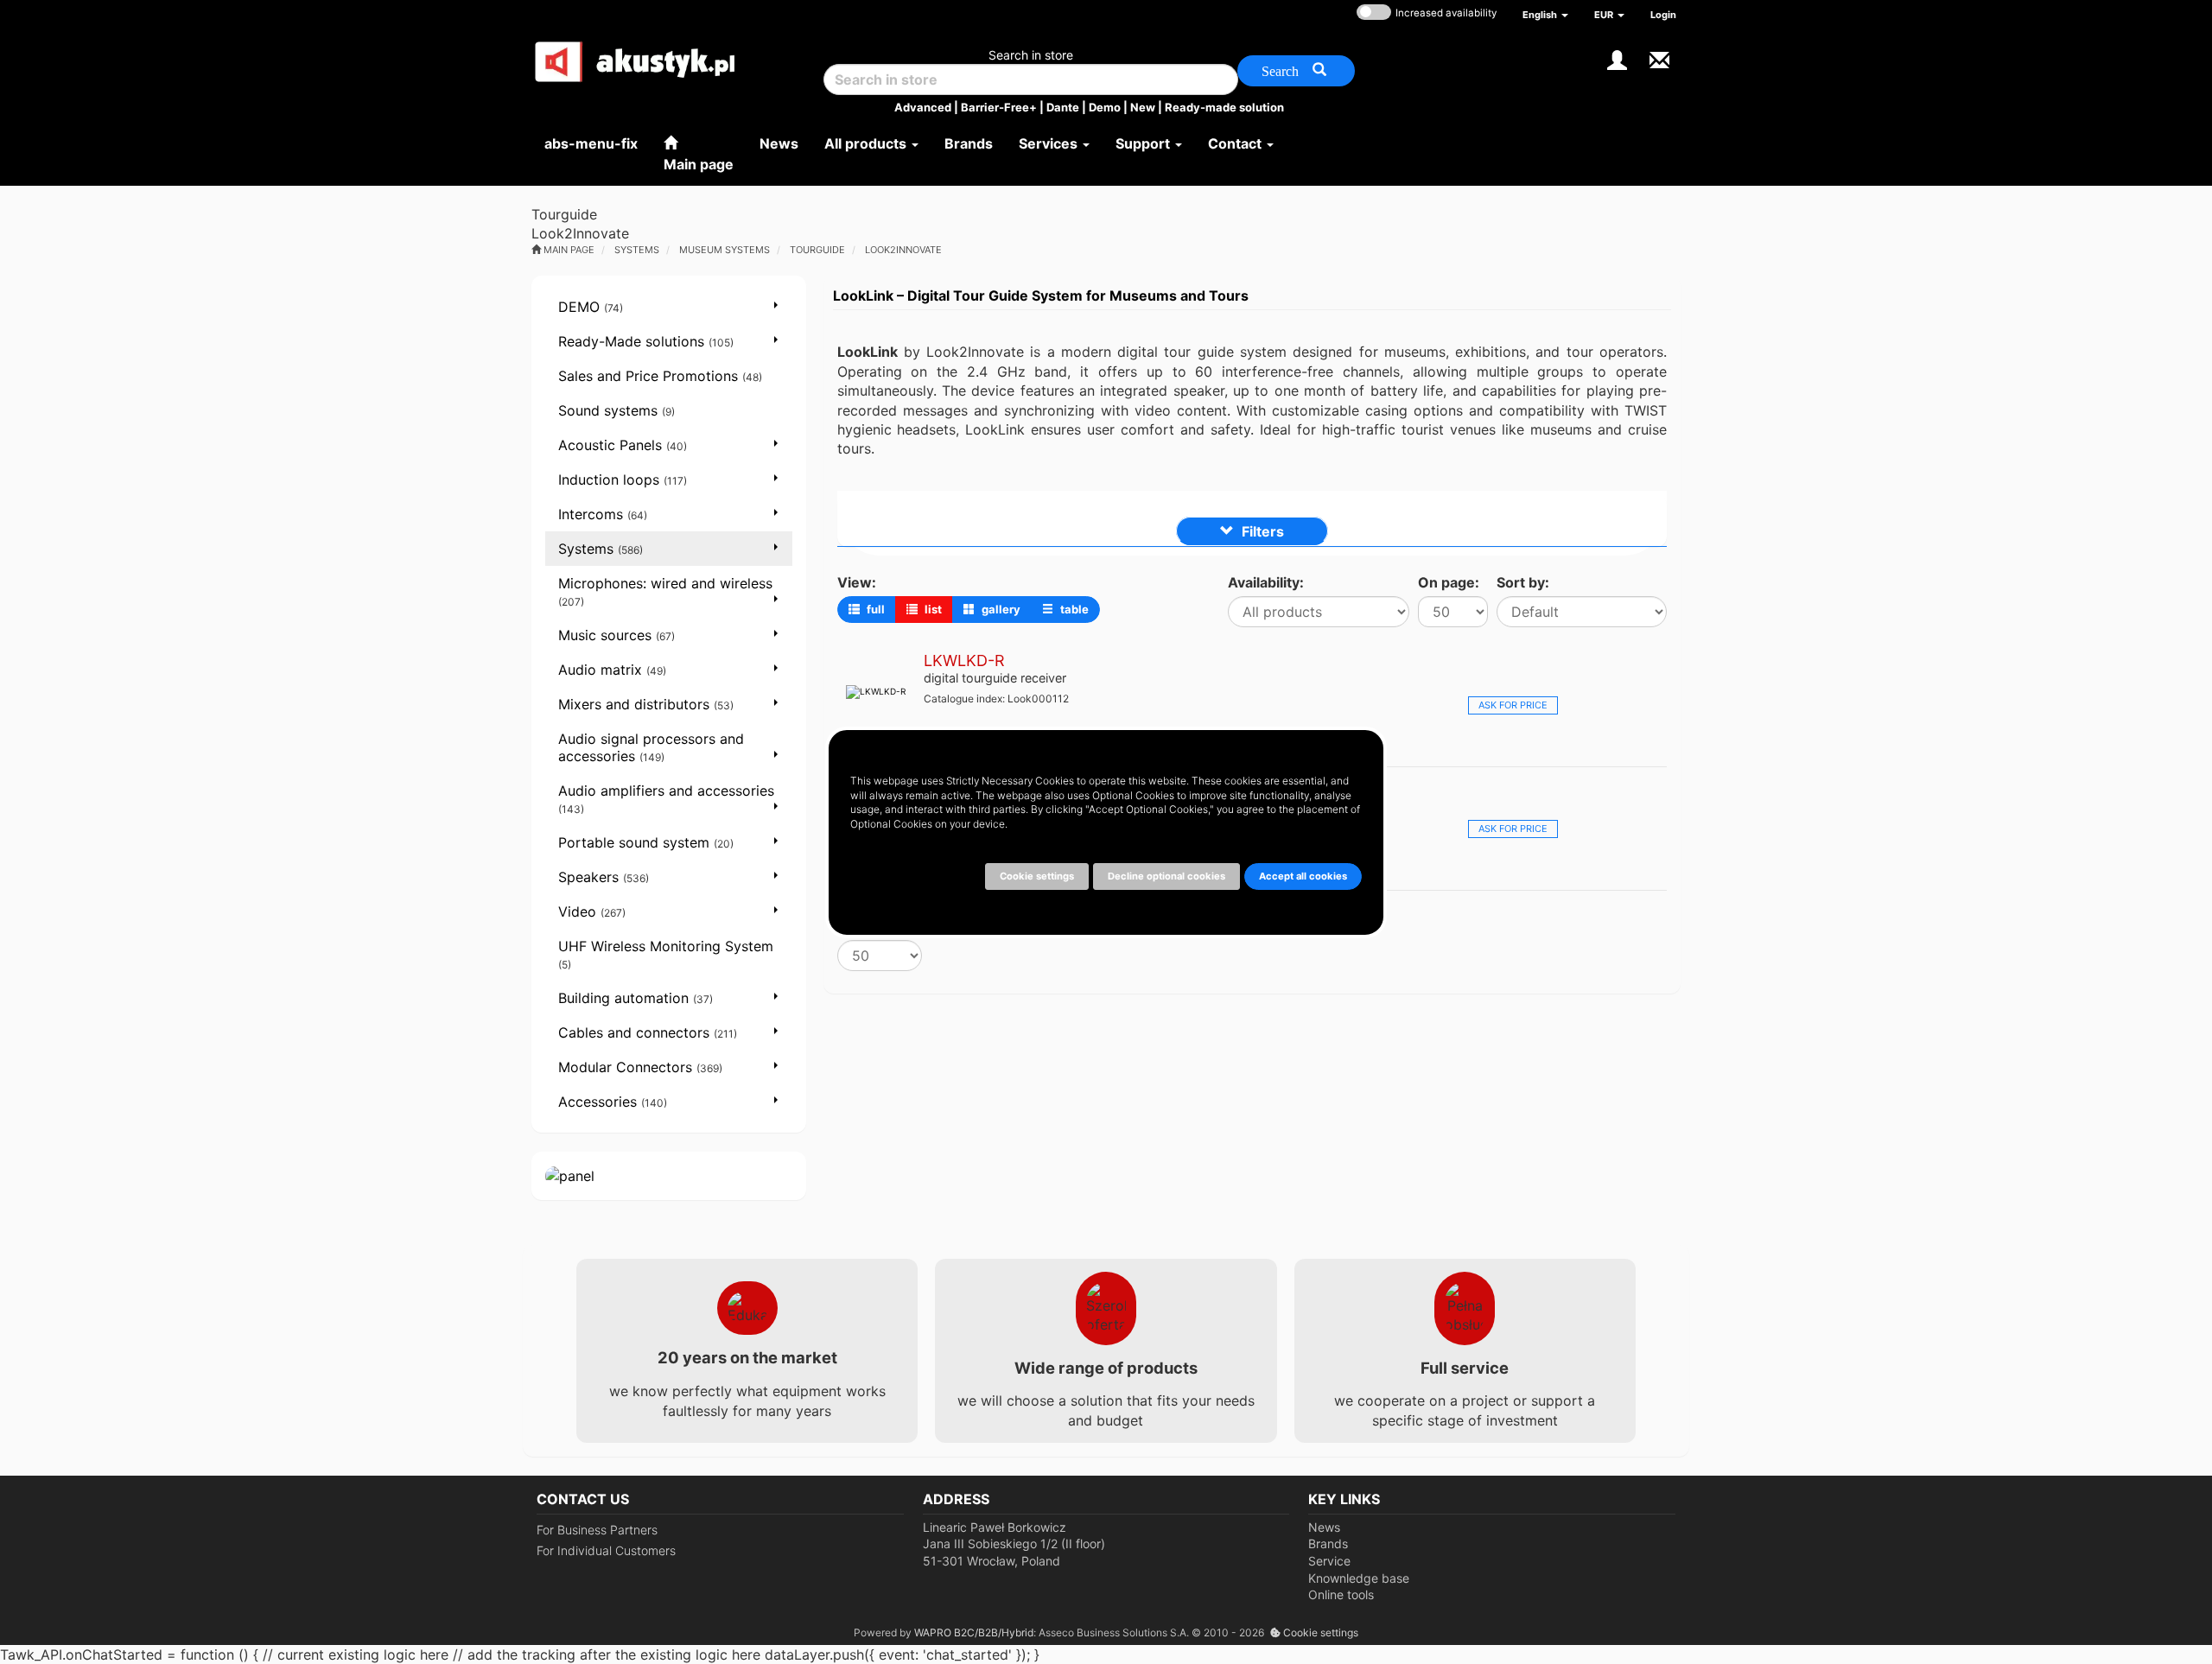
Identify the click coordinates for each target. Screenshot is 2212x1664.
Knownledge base (1359, 1578)
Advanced (923, 107)
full (874, 609)
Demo (1105, 107)
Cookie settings (1319, 1632)
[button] (1545, 15)
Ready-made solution (1224, 107)
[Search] (1296, 71)
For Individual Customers (606, 1550)
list (932, 609)
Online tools (1341, 1594)
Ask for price (1513, 705)
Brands (1328, 1543)
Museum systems (725, 250)
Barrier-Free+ (999, 107)
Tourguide (817, 250)
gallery (1000, 609)
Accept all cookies (1303, 876)
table (1073, 609)
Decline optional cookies (1166, 876)
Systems (637, 250)
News (1324, 1527)
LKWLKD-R (964, 661)
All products (867, 143)
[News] (1659, 58)
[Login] (1617, 58)
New (1143, 107)
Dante (1063, 107)
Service (1329, 1561)
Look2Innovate (903, 250)
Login (1663, 15)
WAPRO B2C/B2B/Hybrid (974, 1632)
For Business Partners (597, 1530)
